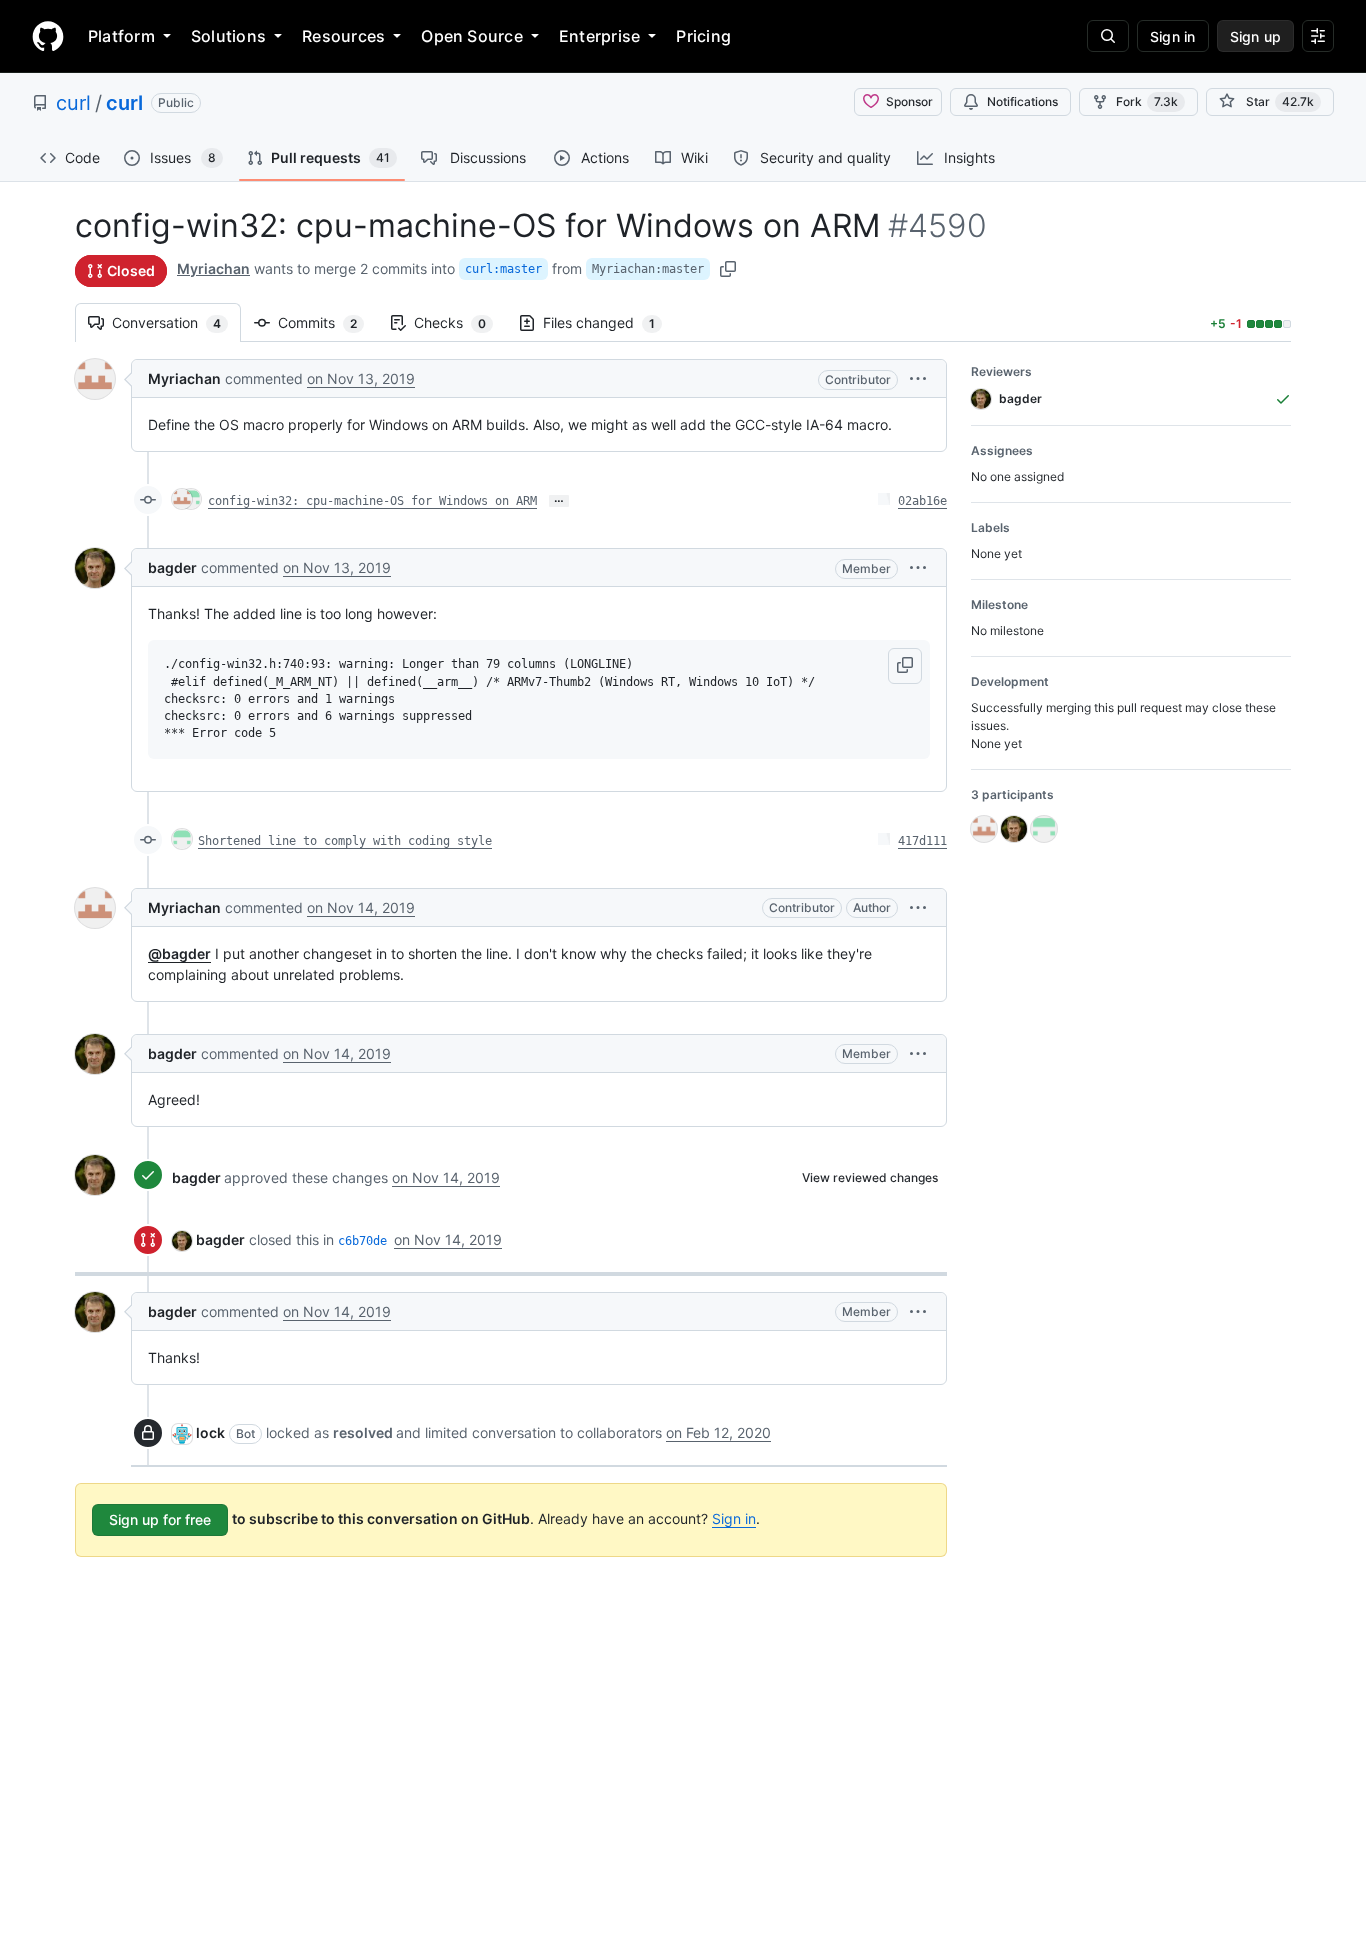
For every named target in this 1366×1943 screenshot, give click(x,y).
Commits (327, 322)
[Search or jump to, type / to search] (1108, 36)
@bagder (179, 953)
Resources (343, 36)
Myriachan (213, 268)
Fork (1147, 101)
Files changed (609, 322)
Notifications (1022, 101)
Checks (460, 322)
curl (73, 103)
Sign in (734, 1518)
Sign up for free (160, 1519)
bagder (172, 567)
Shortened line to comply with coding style (345, 841)
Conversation (176, 322)
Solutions (228, 36)
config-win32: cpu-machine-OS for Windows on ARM (372, 501)
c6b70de (362, 1241)
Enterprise (599, 36)
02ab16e (922, 501)
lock (210, 1432)
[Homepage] (48, 36)
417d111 (922, 841)
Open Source (472, 36)
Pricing (703, 36)
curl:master (503, 269)
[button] (918, 378)
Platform (121, 36)
